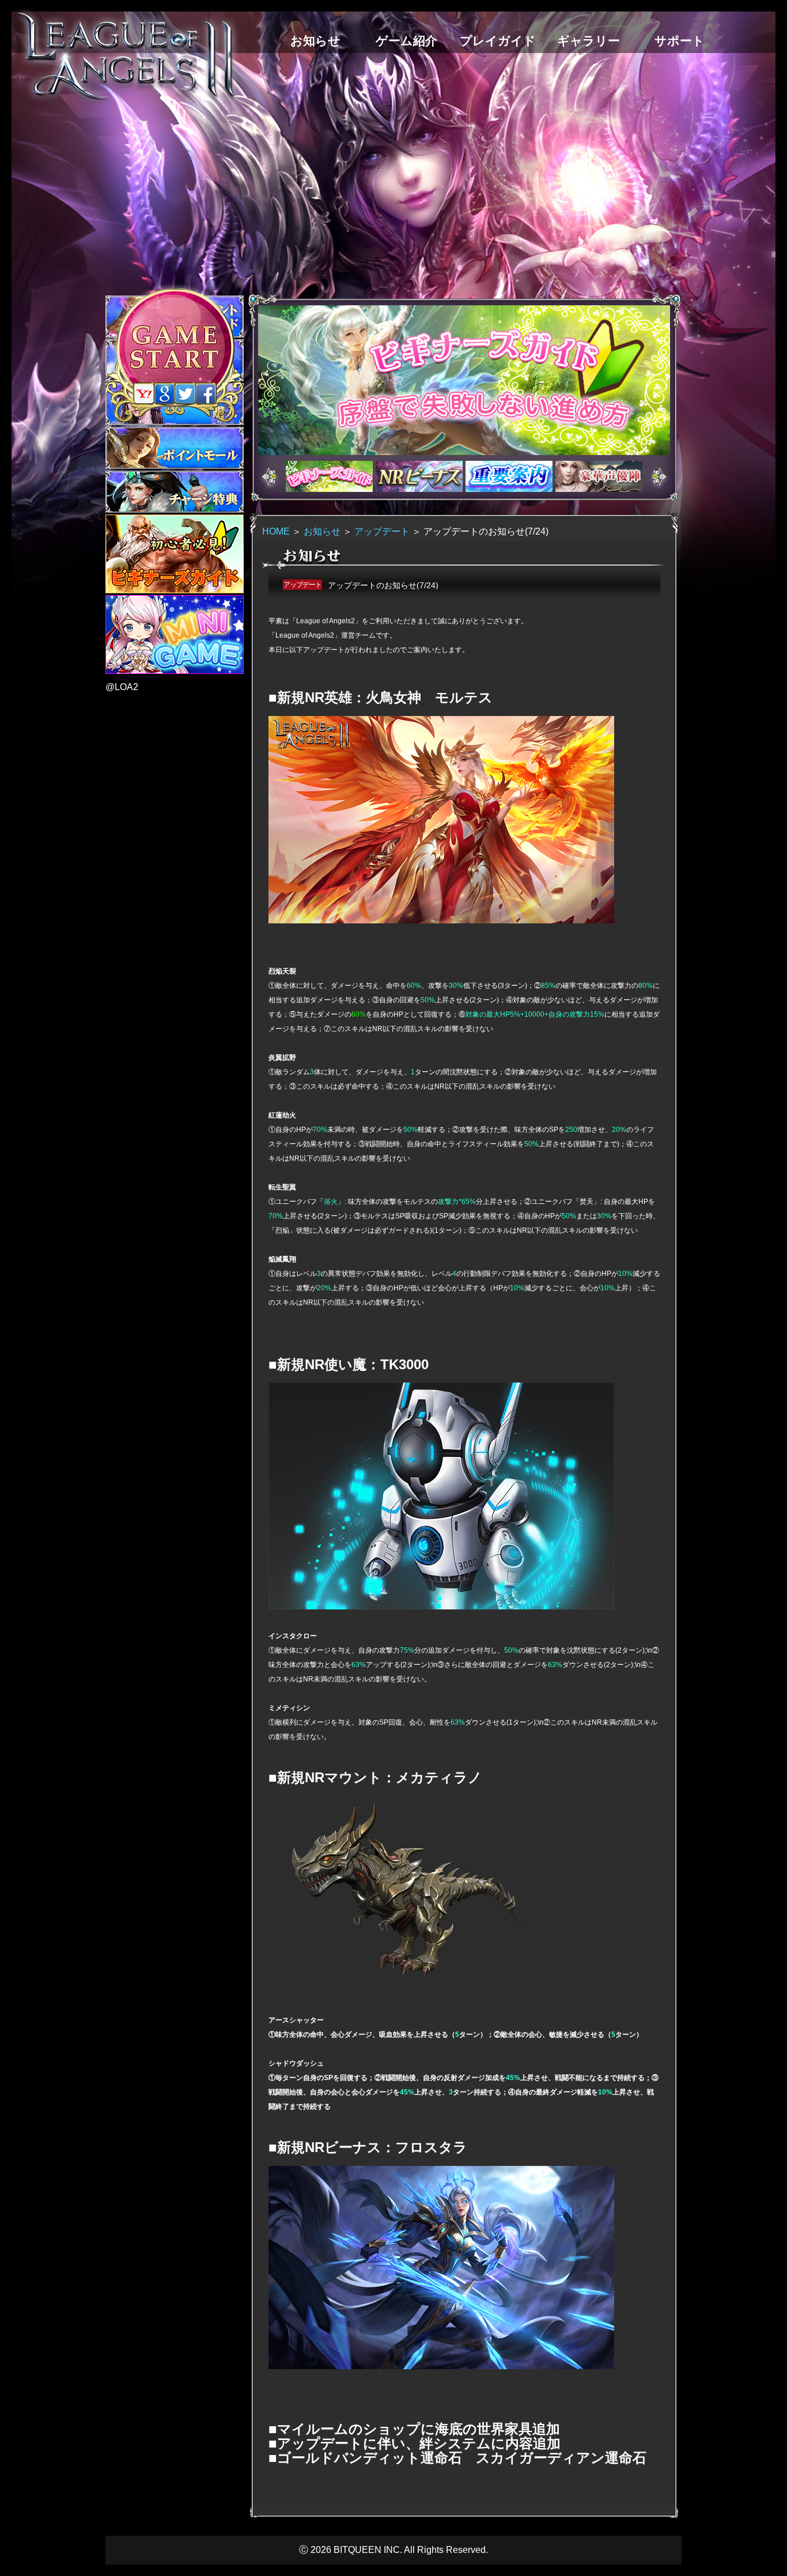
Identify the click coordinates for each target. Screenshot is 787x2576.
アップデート (382, 531)
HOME (276, 531)
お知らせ (322, 531)
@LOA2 (122, 687)
